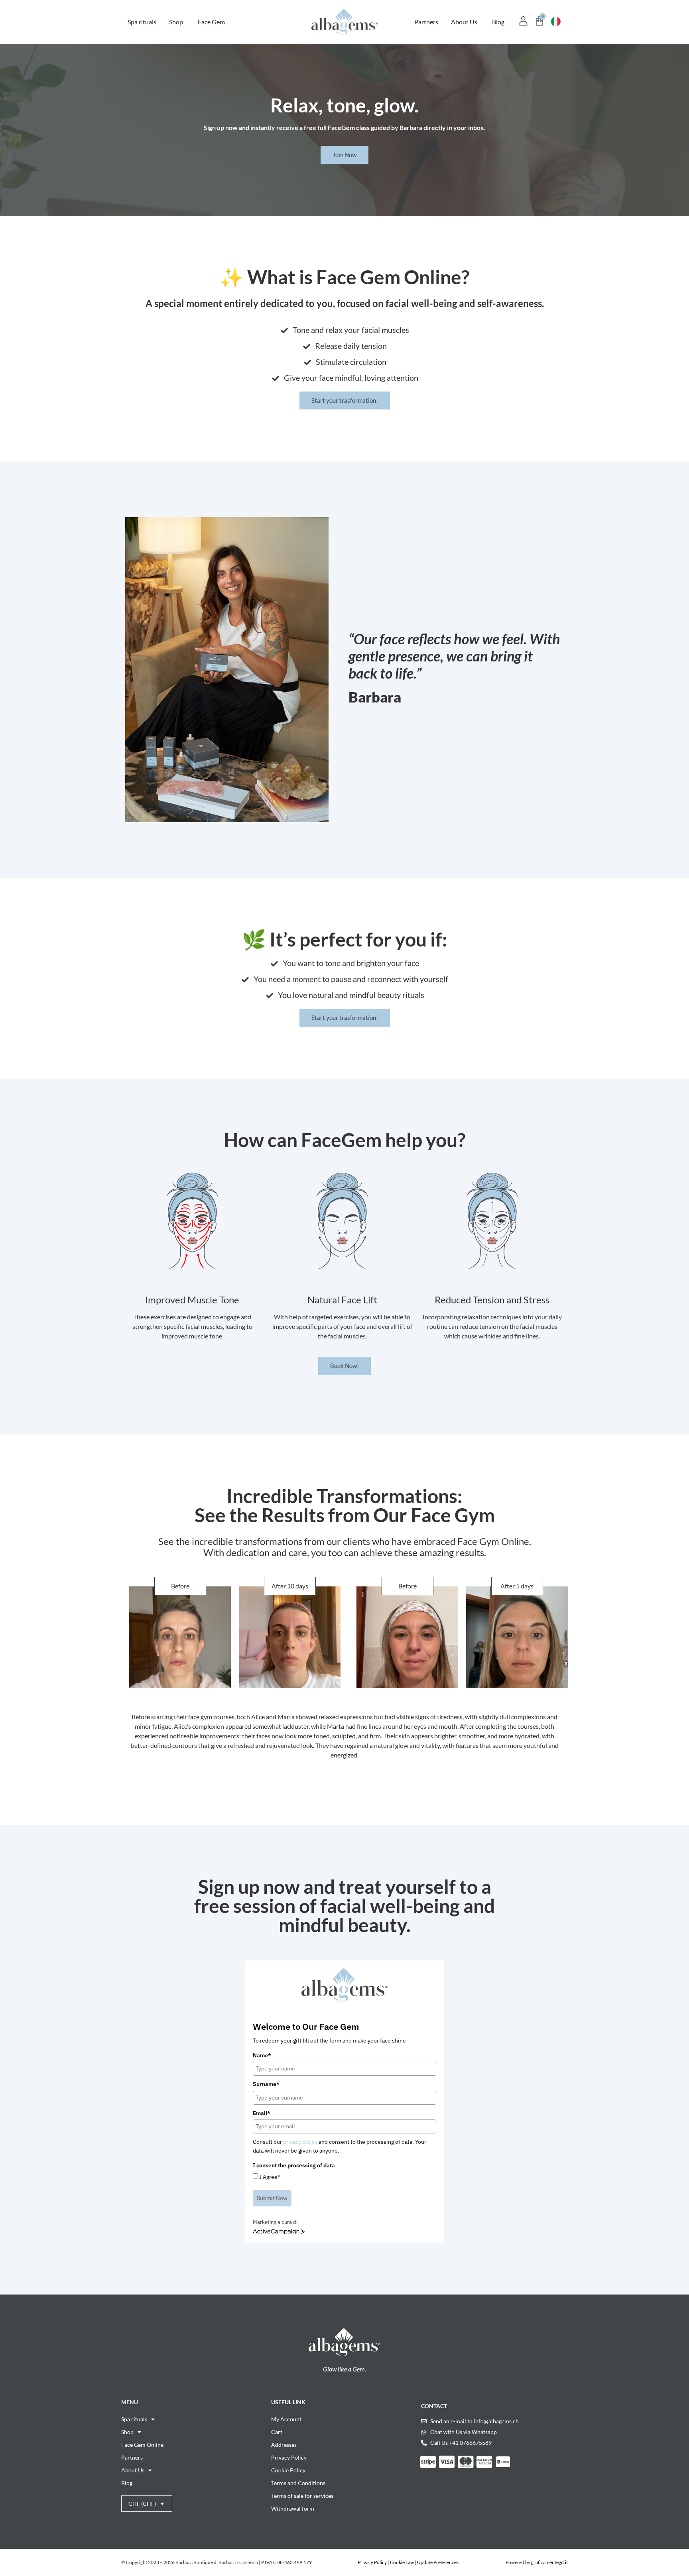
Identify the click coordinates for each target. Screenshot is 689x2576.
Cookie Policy (288, 2470)
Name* (262, 2055)
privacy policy (300, 2142)
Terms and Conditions (298, 2483)
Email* (262, 2113)
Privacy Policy (289, 2457)
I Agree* (270, 2177)
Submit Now (272, 2198)
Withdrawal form (293, 2508)
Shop (127, 2432)
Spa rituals (134, 2419)
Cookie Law (402, 2562)
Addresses (284, 2445)
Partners (132, 2457)
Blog (127, 2483)
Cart (277, 2432)
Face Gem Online (142, 2445)
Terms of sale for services (302, 2496)
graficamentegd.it (549, 2562)
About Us (133, 2470)
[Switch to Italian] (556, 22)
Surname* (266, 2084)
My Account (286, 2419)
